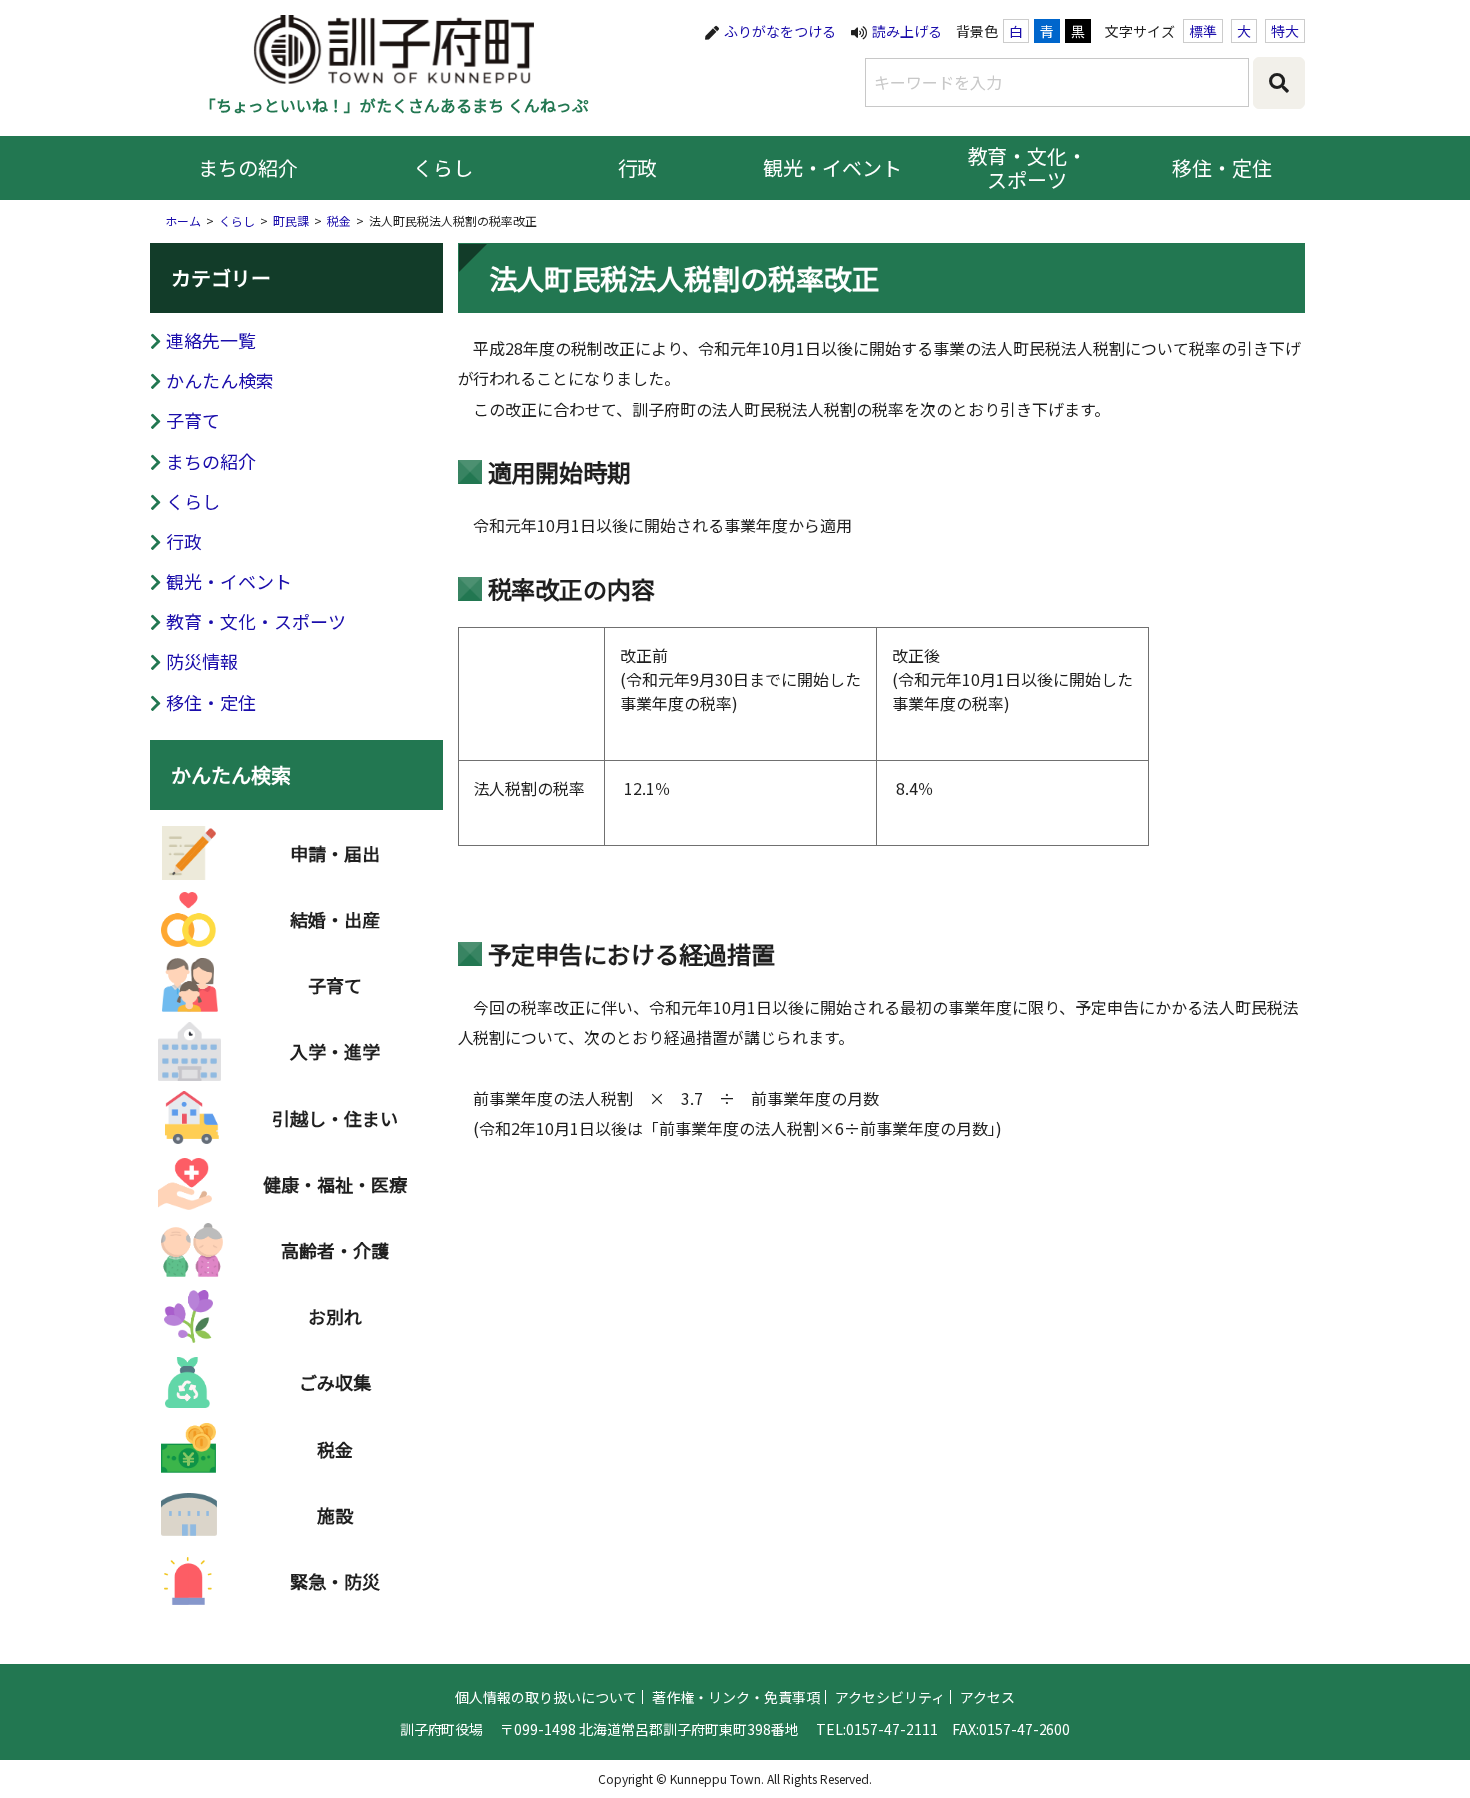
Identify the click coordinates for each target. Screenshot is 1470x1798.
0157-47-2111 (892, 1729)
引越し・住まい (335, 1118)
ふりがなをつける (780, 31)
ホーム (183, 220)
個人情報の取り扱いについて (546, 1697)
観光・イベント (833, 167)
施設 (335, 1515)
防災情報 (202, 661)
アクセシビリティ (890, 1697)
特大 (1285, 31)
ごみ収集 (335, 1382)
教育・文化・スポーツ (1028, 167)
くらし (443, 167)
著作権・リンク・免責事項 (736, 1697)
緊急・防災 (335, 1581)
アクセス (987, 1697)
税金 (339, 220)
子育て (193, 420)
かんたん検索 (220, 380)
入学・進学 (335, 1051)
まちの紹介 (248, 167)
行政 (638, 167)
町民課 (291, 220)
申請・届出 (335, 853)
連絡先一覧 (211, 340)
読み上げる (907, 31)
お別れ (335, 1316)
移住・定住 (1222, 167)
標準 (1203, 31)
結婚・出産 (335, 919)
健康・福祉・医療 (335, 1184)
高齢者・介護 (335, 1250)
